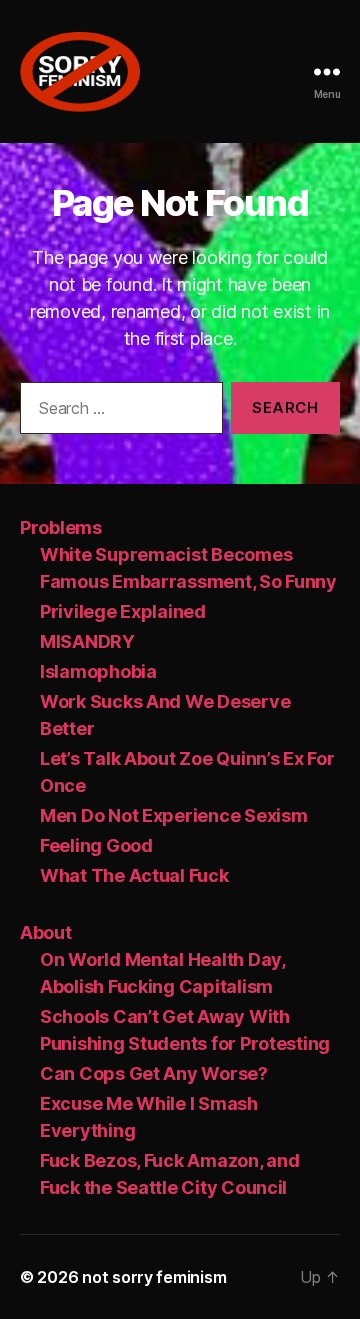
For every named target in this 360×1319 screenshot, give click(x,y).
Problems (61, 527)
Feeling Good (96, 845)
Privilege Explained (123, 611)
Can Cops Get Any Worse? (154, 1073)
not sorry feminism (154, 1277)
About (46, 932)
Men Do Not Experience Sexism (173, 815)
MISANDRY (87, 641)
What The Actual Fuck (134, 875)
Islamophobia (98, 671)
